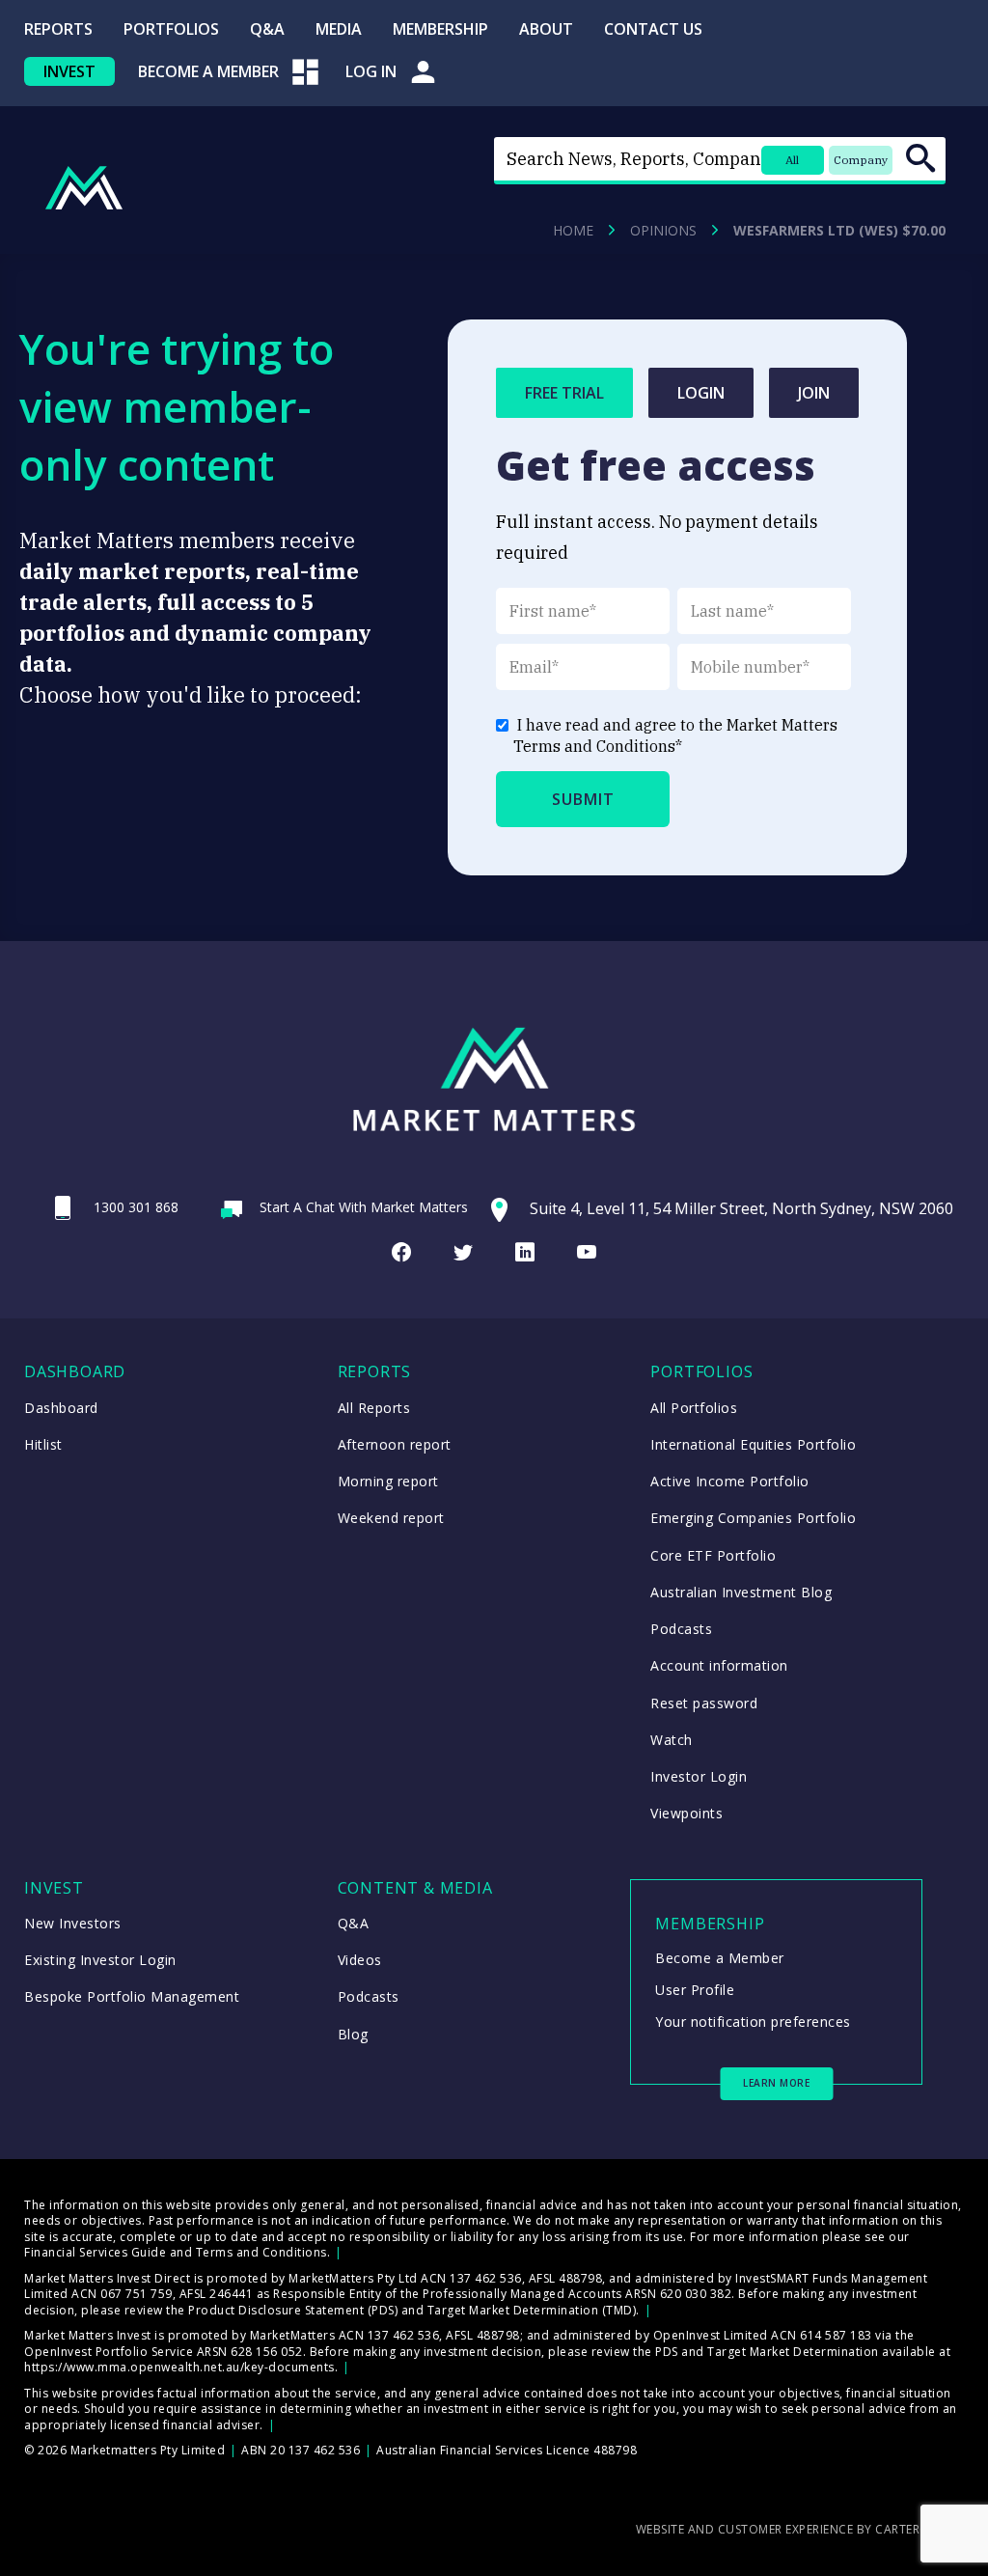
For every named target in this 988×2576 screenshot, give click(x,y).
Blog (353, 2034)
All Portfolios (694, 1408)
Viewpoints (686, 1813)
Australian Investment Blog (741, 1592)
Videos (360, 1960)
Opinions (663, 231)
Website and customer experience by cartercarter (800, 2529)
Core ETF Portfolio (713, 1555)
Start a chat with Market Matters (364, 1207)
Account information (719, 1665)
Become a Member (720, 1958)
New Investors (73, 1923)
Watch (672, 1740)
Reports (58, 29)
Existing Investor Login (100, 1960)
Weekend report (391, 1518)
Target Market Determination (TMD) (532, 2310)
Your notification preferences (753, 2022)
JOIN (814, 393)
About (546, 29)
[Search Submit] (920, 158)
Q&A (267, 29)
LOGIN (701, 393)
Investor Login (699, 1776)
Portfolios (171, 29)
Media (339, 29)
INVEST (69, 71)
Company (861, 160)
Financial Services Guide (95, 2252)
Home (573, 231)
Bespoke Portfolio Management (132, 1996)
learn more (776, 2083)
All (792, 160)
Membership (440, 29)
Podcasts (681, 1629)
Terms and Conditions (594, 746)
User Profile (695, 1990)
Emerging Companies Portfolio (753, 1518)
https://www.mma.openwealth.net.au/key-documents (179, 2367)
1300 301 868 (136, 1207)
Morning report (388, 1481)
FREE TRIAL (564, 393)
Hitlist (43, 1444)
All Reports (374, 1408)
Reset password (704, 1703)
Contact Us (653, 29)
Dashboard (61, 1408)
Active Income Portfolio (730, 1481)
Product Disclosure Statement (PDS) (293, 2310)
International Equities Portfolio (753, 1444)
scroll (961, 2533)
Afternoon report (395, 1444)
